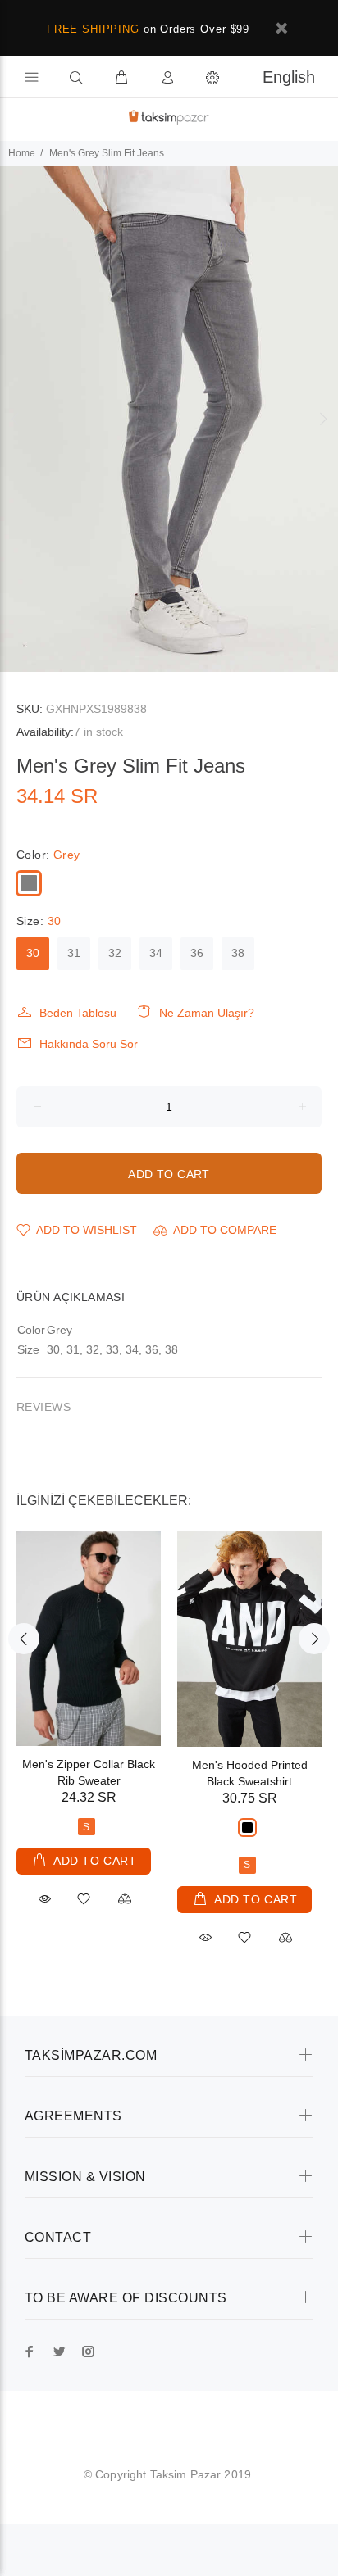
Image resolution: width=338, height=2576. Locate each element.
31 (74, 953)
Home (22, 153)
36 (197, 953)
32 (115, 953)
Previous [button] (16, 419)
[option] (169, 419)
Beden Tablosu (78, 1013)
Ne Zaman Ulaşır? (207, 1013)
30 (33, 953)
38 (238, 953)
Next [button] (322, 419)
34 (156, 953)
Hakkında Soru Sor (89, 1044)
